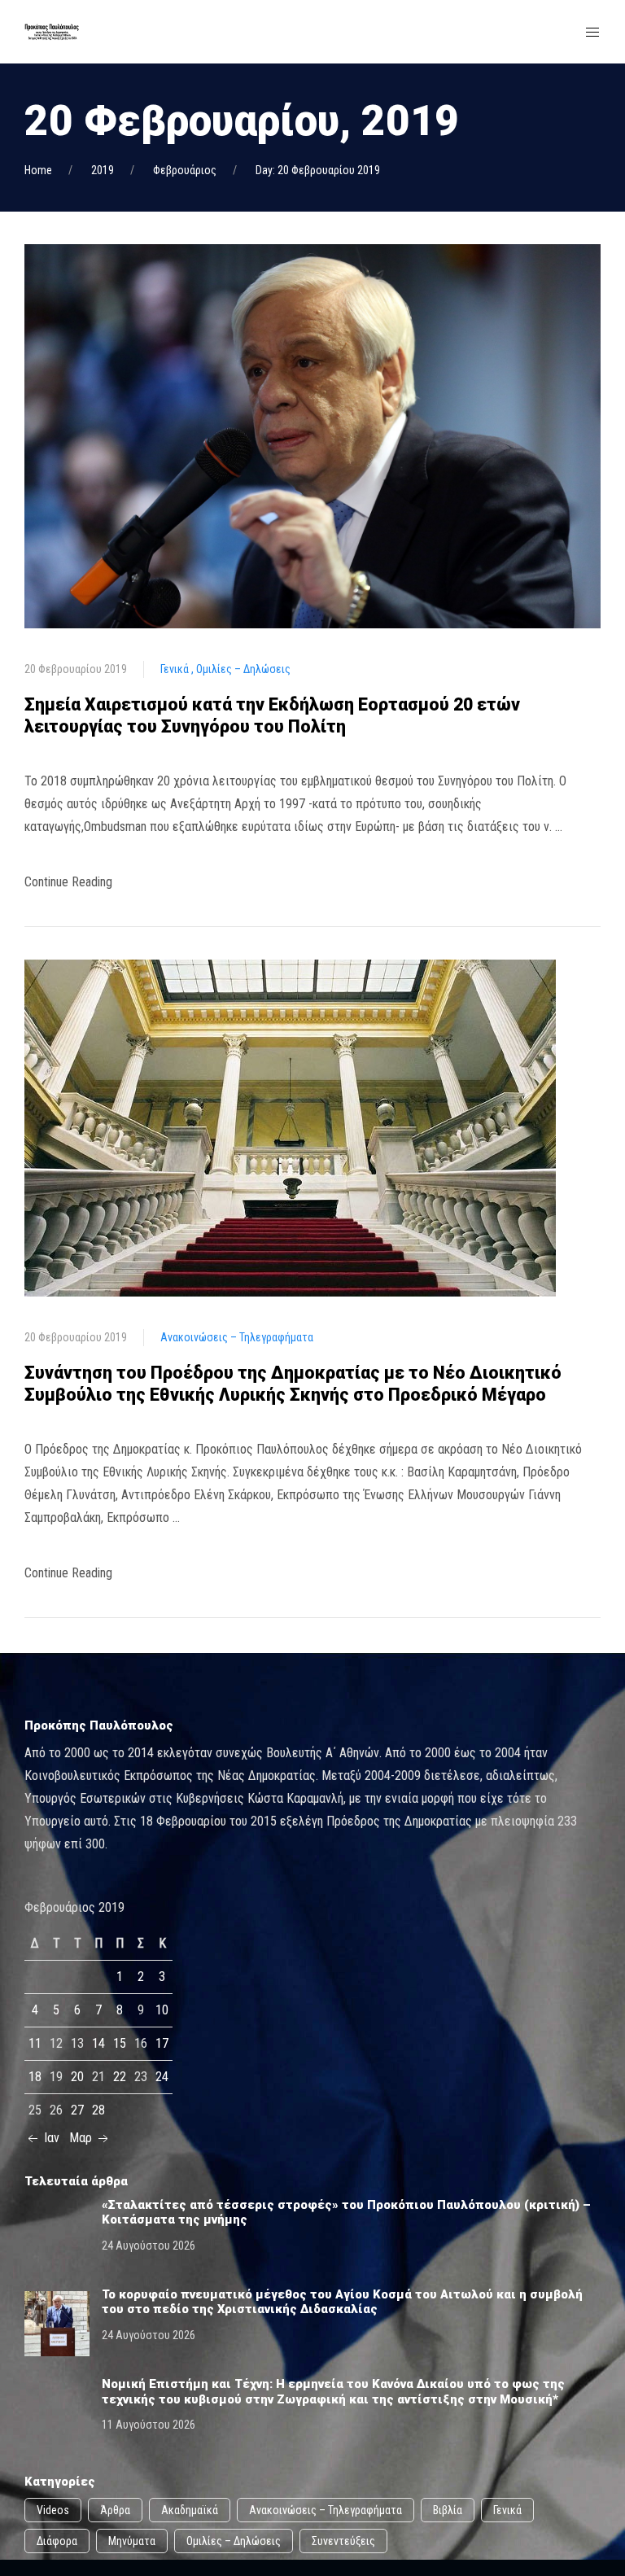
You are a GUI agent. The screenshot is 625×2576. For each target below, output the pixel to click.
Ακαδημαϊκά (190, 2510)
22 (120, 2077)
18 (35, 2077)
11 (35, 2043)
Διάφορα (57, 2541)
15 (120, 2043)
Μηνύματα (132, 2541)
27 (77, 2110)
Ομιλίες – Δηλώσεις (243, 669)
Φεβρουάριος (185, 170)
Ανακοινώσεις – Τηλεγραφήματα (237, 1337)
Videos (53, 2510)
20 (77, 2077)
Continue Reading (68, 882)
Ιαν (50, 2138)
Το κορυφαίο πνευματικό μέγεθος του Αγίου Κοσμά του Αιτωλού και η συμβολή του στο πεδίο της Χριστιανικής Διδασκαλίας (342, 2302)
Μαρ (82, 2138)
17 (162, 2043)
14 (98, 2043)
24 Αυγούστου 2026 (149, 2246)
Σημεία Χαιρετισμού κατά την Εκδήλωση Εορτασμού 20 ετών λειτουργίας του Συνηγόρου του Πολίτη (272, 715)
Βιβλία (448, 2510)
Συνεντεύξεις (343, 2541)
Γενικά (176, 669)
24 (162, 2077)
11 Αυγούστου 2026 (149, 2425)
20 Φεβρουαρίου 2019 (76, 669)
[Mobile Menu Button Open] (592, 33)
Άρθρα (115, 2510)
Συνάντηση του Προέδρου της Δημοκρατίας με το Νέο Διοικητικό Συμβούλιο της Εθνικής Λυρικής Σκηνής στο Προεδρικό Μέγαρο (293, 1384)
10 (162, 2010)
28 (98, 2110)
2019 (103, 170)
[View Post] (312, 435)
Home (38, 170)
